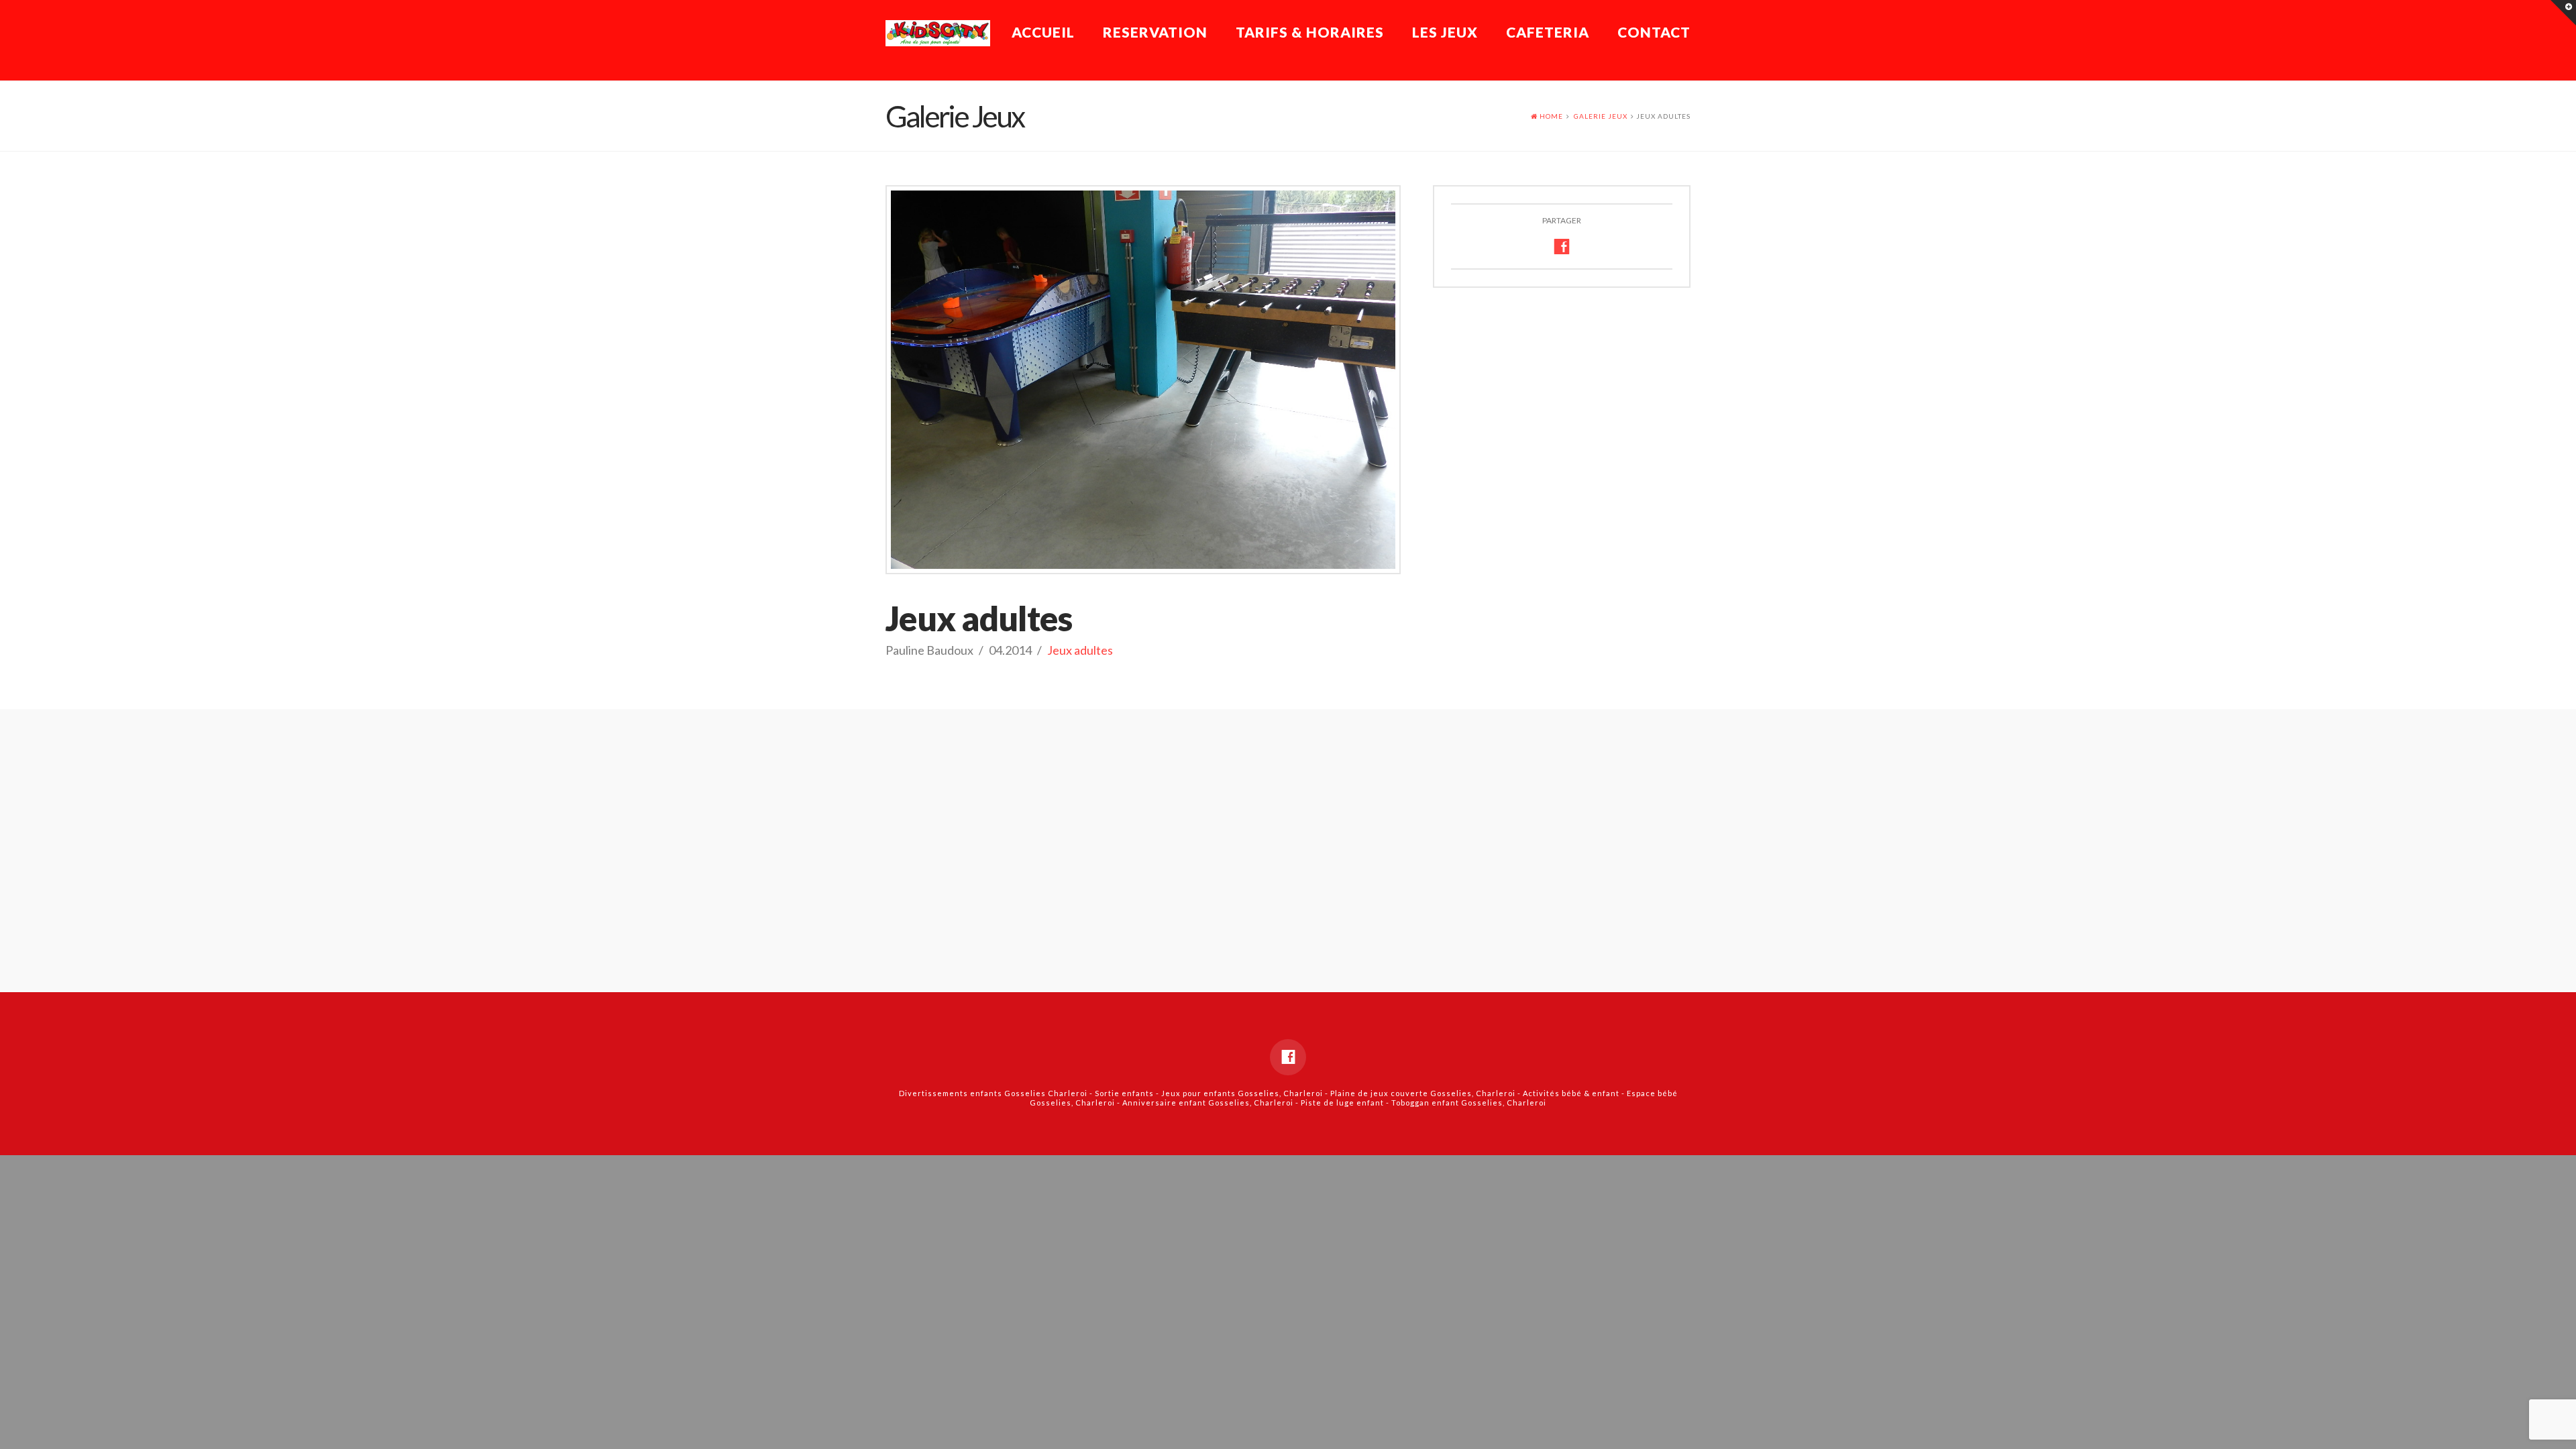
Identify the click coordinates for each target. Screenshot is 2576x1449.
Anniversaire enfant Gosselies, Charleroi (1208, 1103)
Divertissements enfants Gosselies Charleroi (993, 1093)
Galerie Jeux (1601, 116)
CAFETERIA (1548, 32)
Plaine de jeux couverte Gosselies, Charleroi (1423, 1093)
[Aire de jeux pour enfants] (938, 33)
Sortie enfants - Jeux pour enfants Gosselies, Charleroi (1209, 1093)
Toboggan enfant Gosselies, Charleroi (1469, 1103)
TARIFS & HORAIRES (1310, 32)
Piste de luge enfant (1342, 1103)
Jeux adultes (1080, 650)
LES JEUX (1445, 32)
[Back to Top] (2558, 1431)
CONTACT (1654, 32)
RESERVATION (1155, 32)
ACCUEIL (1043, 32)
